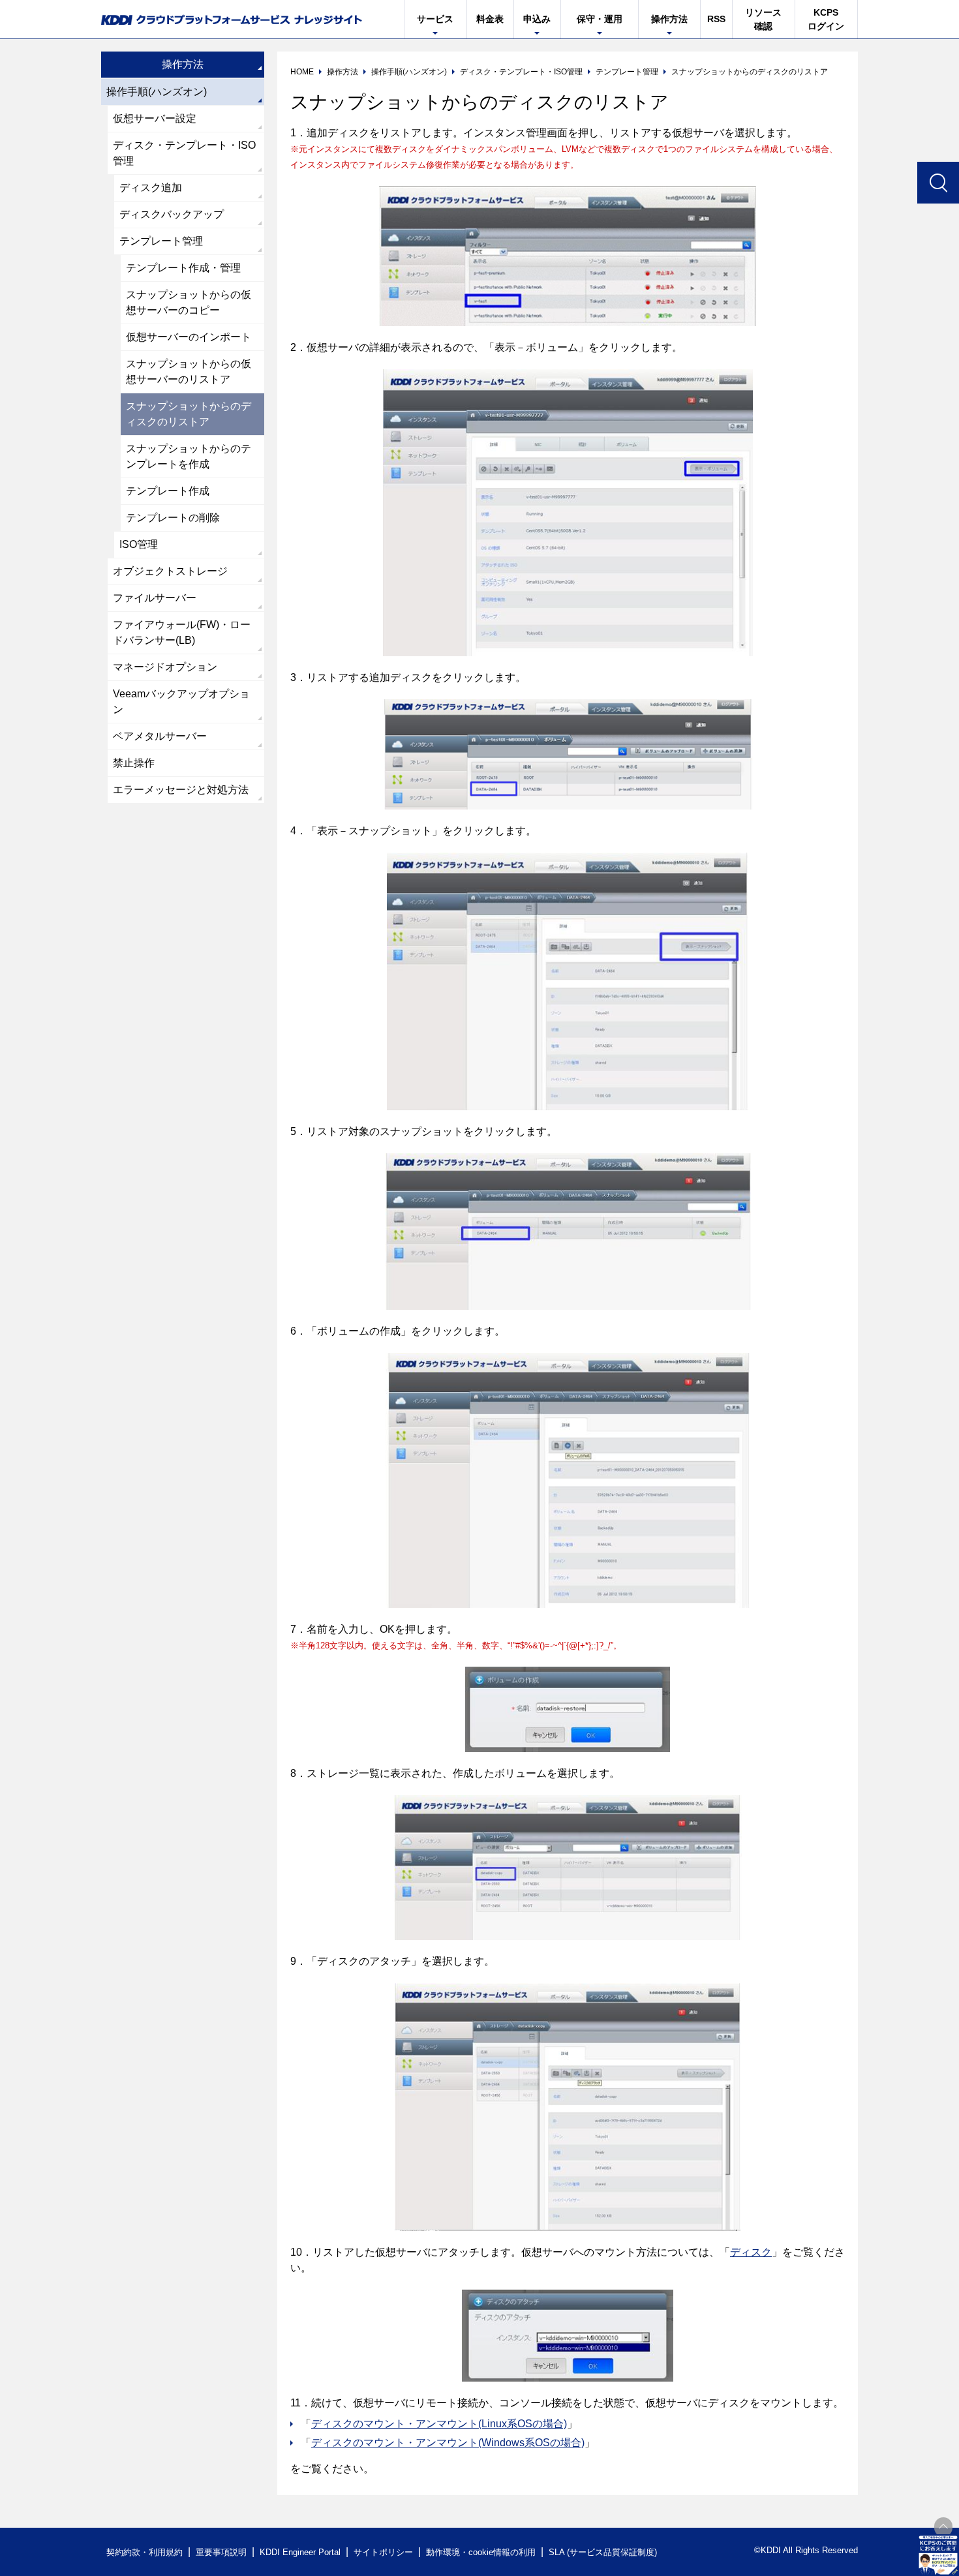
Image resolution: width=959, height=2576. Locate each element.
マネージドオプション (165, 667)
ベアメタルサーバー (160, 736)
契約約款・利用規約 (145, 2552)
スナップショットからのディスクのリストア (189, 414)
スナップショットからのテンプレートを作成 (189, 456)
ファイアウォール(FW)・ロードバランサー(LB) (182, 632)
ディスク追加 (151, 188)
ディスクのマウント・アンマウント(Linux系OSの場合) (439, 2424)
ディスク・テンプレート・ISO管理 (184, 153)
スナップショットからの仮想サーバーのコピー (189, 302)
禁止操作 (134, 763)
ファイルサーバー (155, 598)
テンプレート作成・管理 (183, 268)
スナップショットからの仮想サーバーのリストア (189, 371)
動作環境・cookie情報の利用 (481, 2552)
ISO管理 (139, 544)
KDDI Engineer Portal (300, 2552)
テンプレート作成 (168, 491)
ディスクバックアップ (172, 214)
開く (938, 2555)
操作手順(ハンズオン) (157, 92)
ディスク (751, 2252)
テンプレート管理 (161, 241)
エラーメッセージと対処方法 (181, 790)
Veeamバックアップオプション (181, 702)
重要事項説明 (221, 2552)
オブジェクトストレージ (170, 571)
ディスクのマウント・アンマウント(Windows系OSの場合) (448, 2443)
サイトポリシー (383, 2552)
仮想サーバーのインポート (189, 337)
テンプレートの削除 (173, 518)
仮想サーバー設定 (155, 118)
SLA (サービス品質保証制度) (603, 2552)
